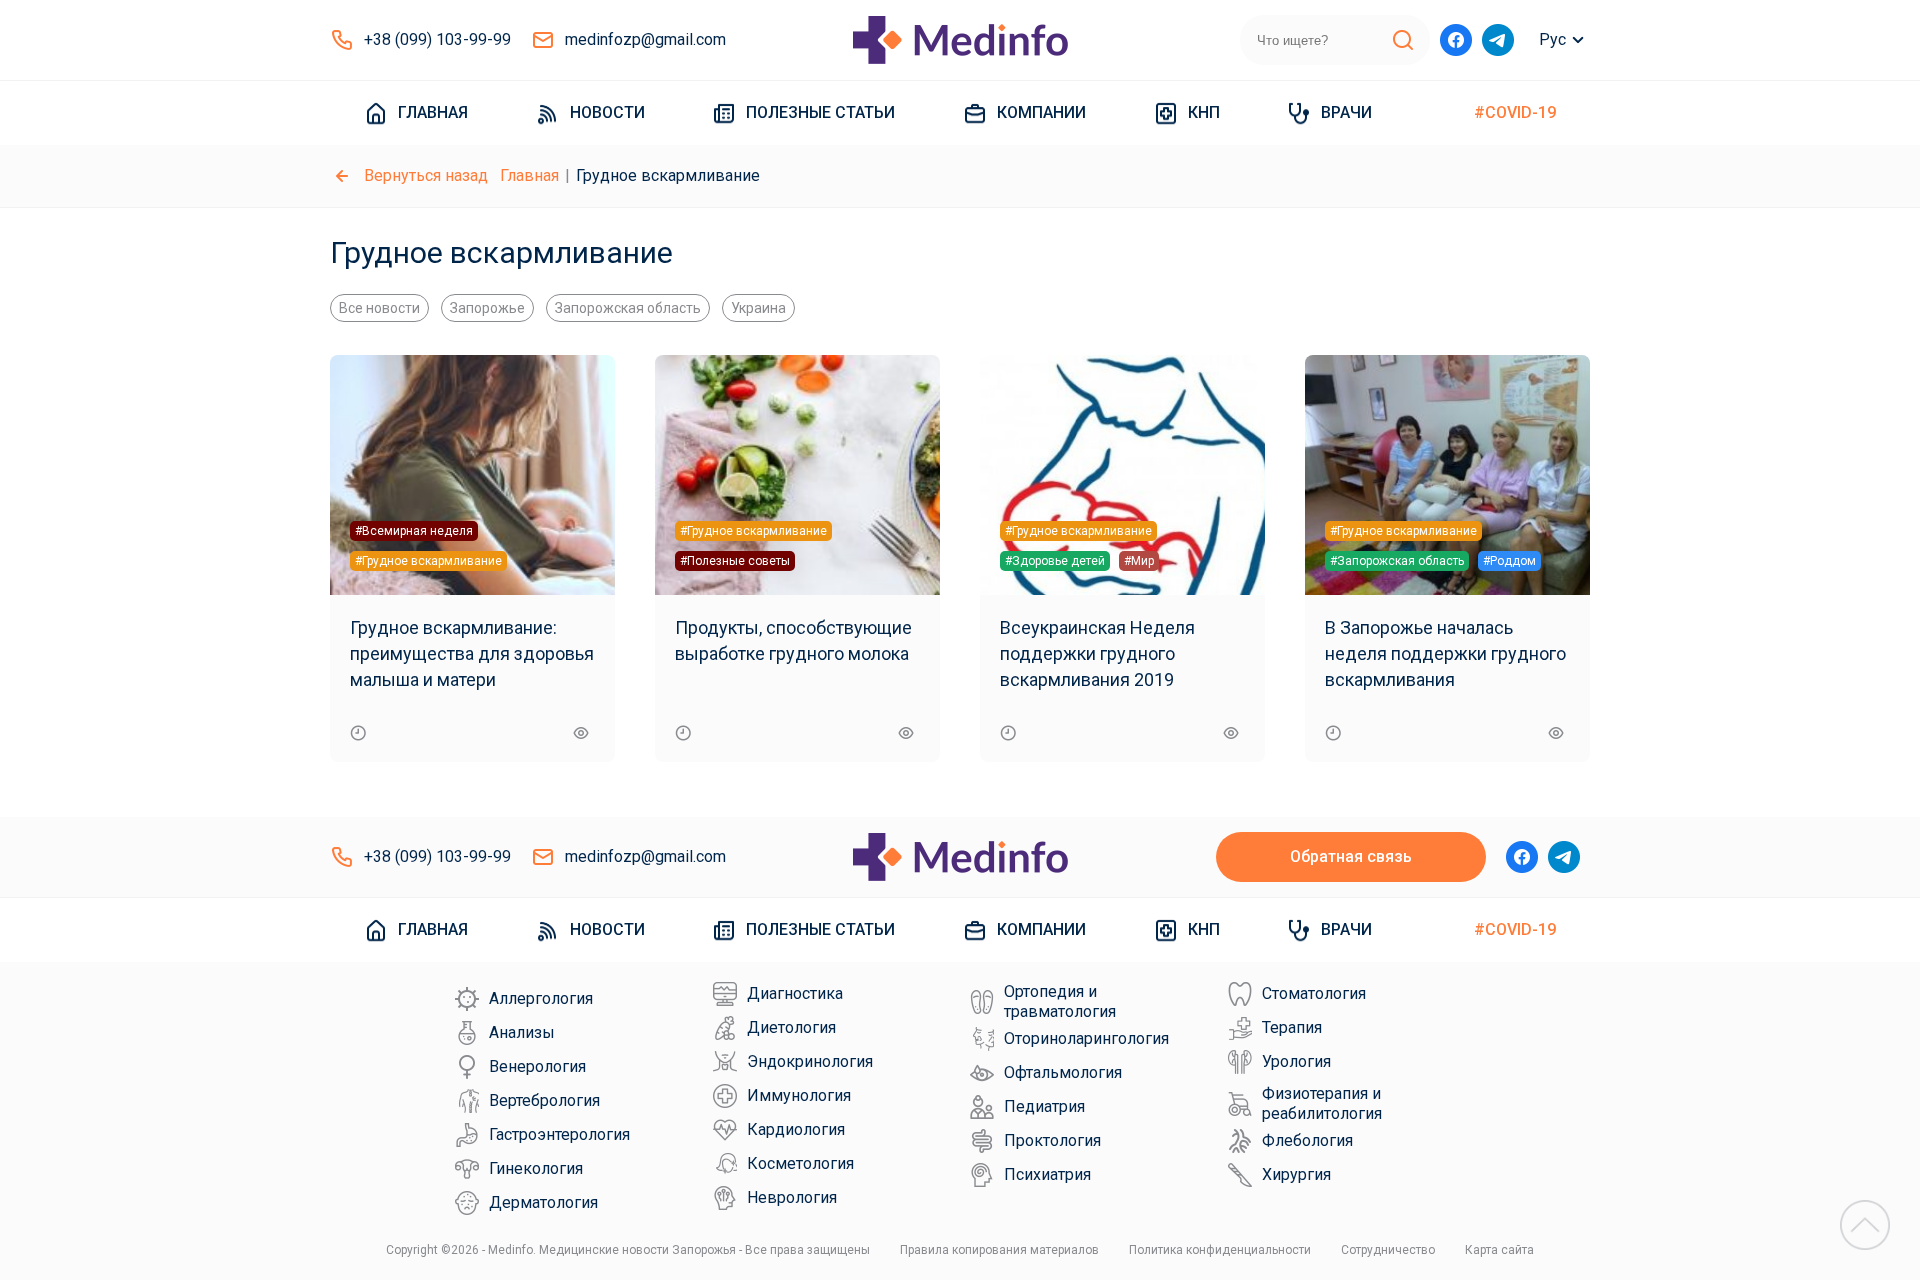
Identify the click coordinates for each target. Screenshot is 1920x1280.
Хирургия (1296, 1174)
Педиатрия (1044, 1106)
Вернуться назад (426, 175)
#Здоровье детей (1055, 561)
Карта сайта (1499, 1250)
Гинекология (536, 1168)
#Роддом (1509, 561)
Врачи (1346, 112)
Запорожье (487, 308)
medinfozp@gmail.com (645, 39)
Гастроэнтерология (559, 1134)
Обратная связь (1351, 856)
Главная (433, 112)
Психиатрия (1047, 1174)
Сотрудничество (1388, 1250)
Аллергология (541, 998)
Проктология (1052, 1140)
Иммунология (799, 1095)
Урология (1296, 1061)
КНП (1204, 112)
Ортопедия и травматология (1060, 1001)
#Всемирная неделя (414, 531)
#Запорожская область (1397, 561)
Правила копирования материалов (999, 1250)
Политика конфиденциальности (1220, 1250)
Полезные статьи (820, 112)
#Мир (1139, 561)
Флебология (1307, 1140)
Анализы (522, 1032)
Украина (758, 308)
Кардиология (796, 1129)
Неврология (792, 1197)
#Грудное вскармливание (428, 561)
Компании (1041, 112)
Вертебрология (544, 1100)
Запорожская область (628, 308)
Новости (607, 112)
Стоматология (1314, 993)
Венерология (537, 1066)
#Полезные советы (735, 561)
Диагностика (795, 993)
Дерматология (543, 1202)
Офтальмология (1063, 1072)
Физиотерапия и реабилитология (1322, 1103)
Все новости (379, 308)
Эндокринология (810, 1061)
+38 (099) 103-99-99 (437, 39)
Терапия (1292, 1027)
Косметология (800, 1163)
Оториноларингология (1086, 1038)
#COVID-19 (1515, 112)
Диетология (791, 1027)
